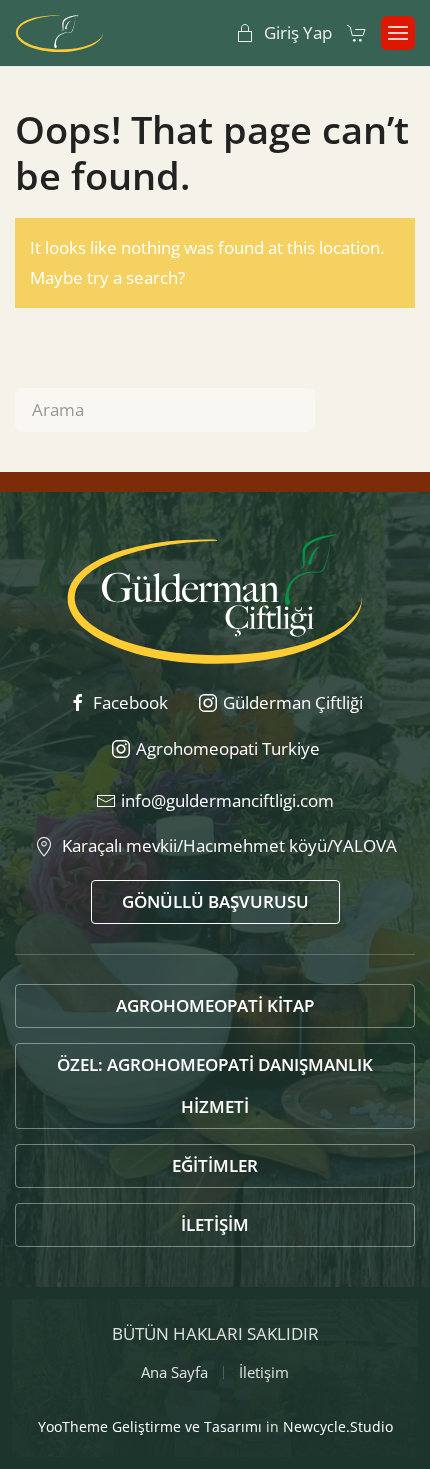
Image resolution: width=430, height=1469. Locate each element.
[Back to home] (59, 33)
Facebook (130, 702)
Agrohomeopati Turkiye (228, 748)
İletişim (215, 1224)
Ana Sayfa (174, 1372)
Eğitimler (215, 1165)
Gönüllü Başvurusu (215, 901)
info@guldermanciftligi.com (227, 800)
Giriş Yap (298, 32)
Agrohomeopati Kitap (215, 1005)
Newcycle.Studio (338, 1426)
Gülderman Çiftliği (293, 702)
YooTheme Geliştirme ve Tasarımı (150, 1426)
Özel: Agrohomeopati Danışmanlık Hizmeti (215, 1085)
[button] (398, 33)
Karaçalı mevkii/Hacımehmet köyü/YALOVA (225, 845)
